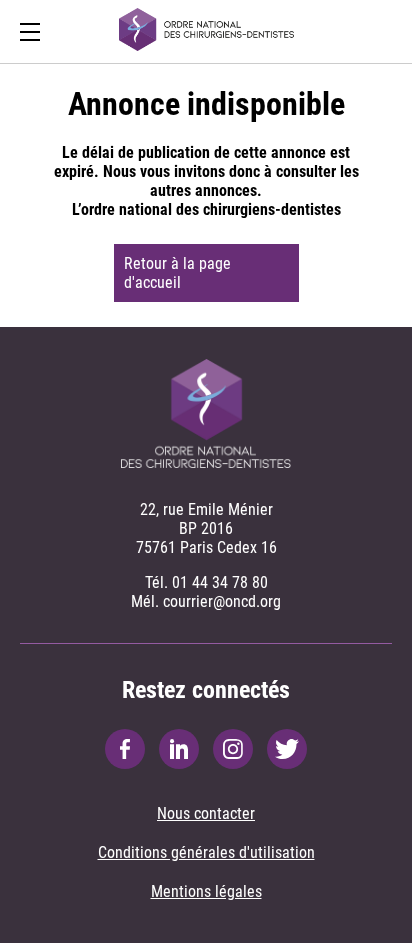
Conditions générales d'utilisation (206, 852)
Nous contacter (206, 813)
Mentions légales (206, 891)
